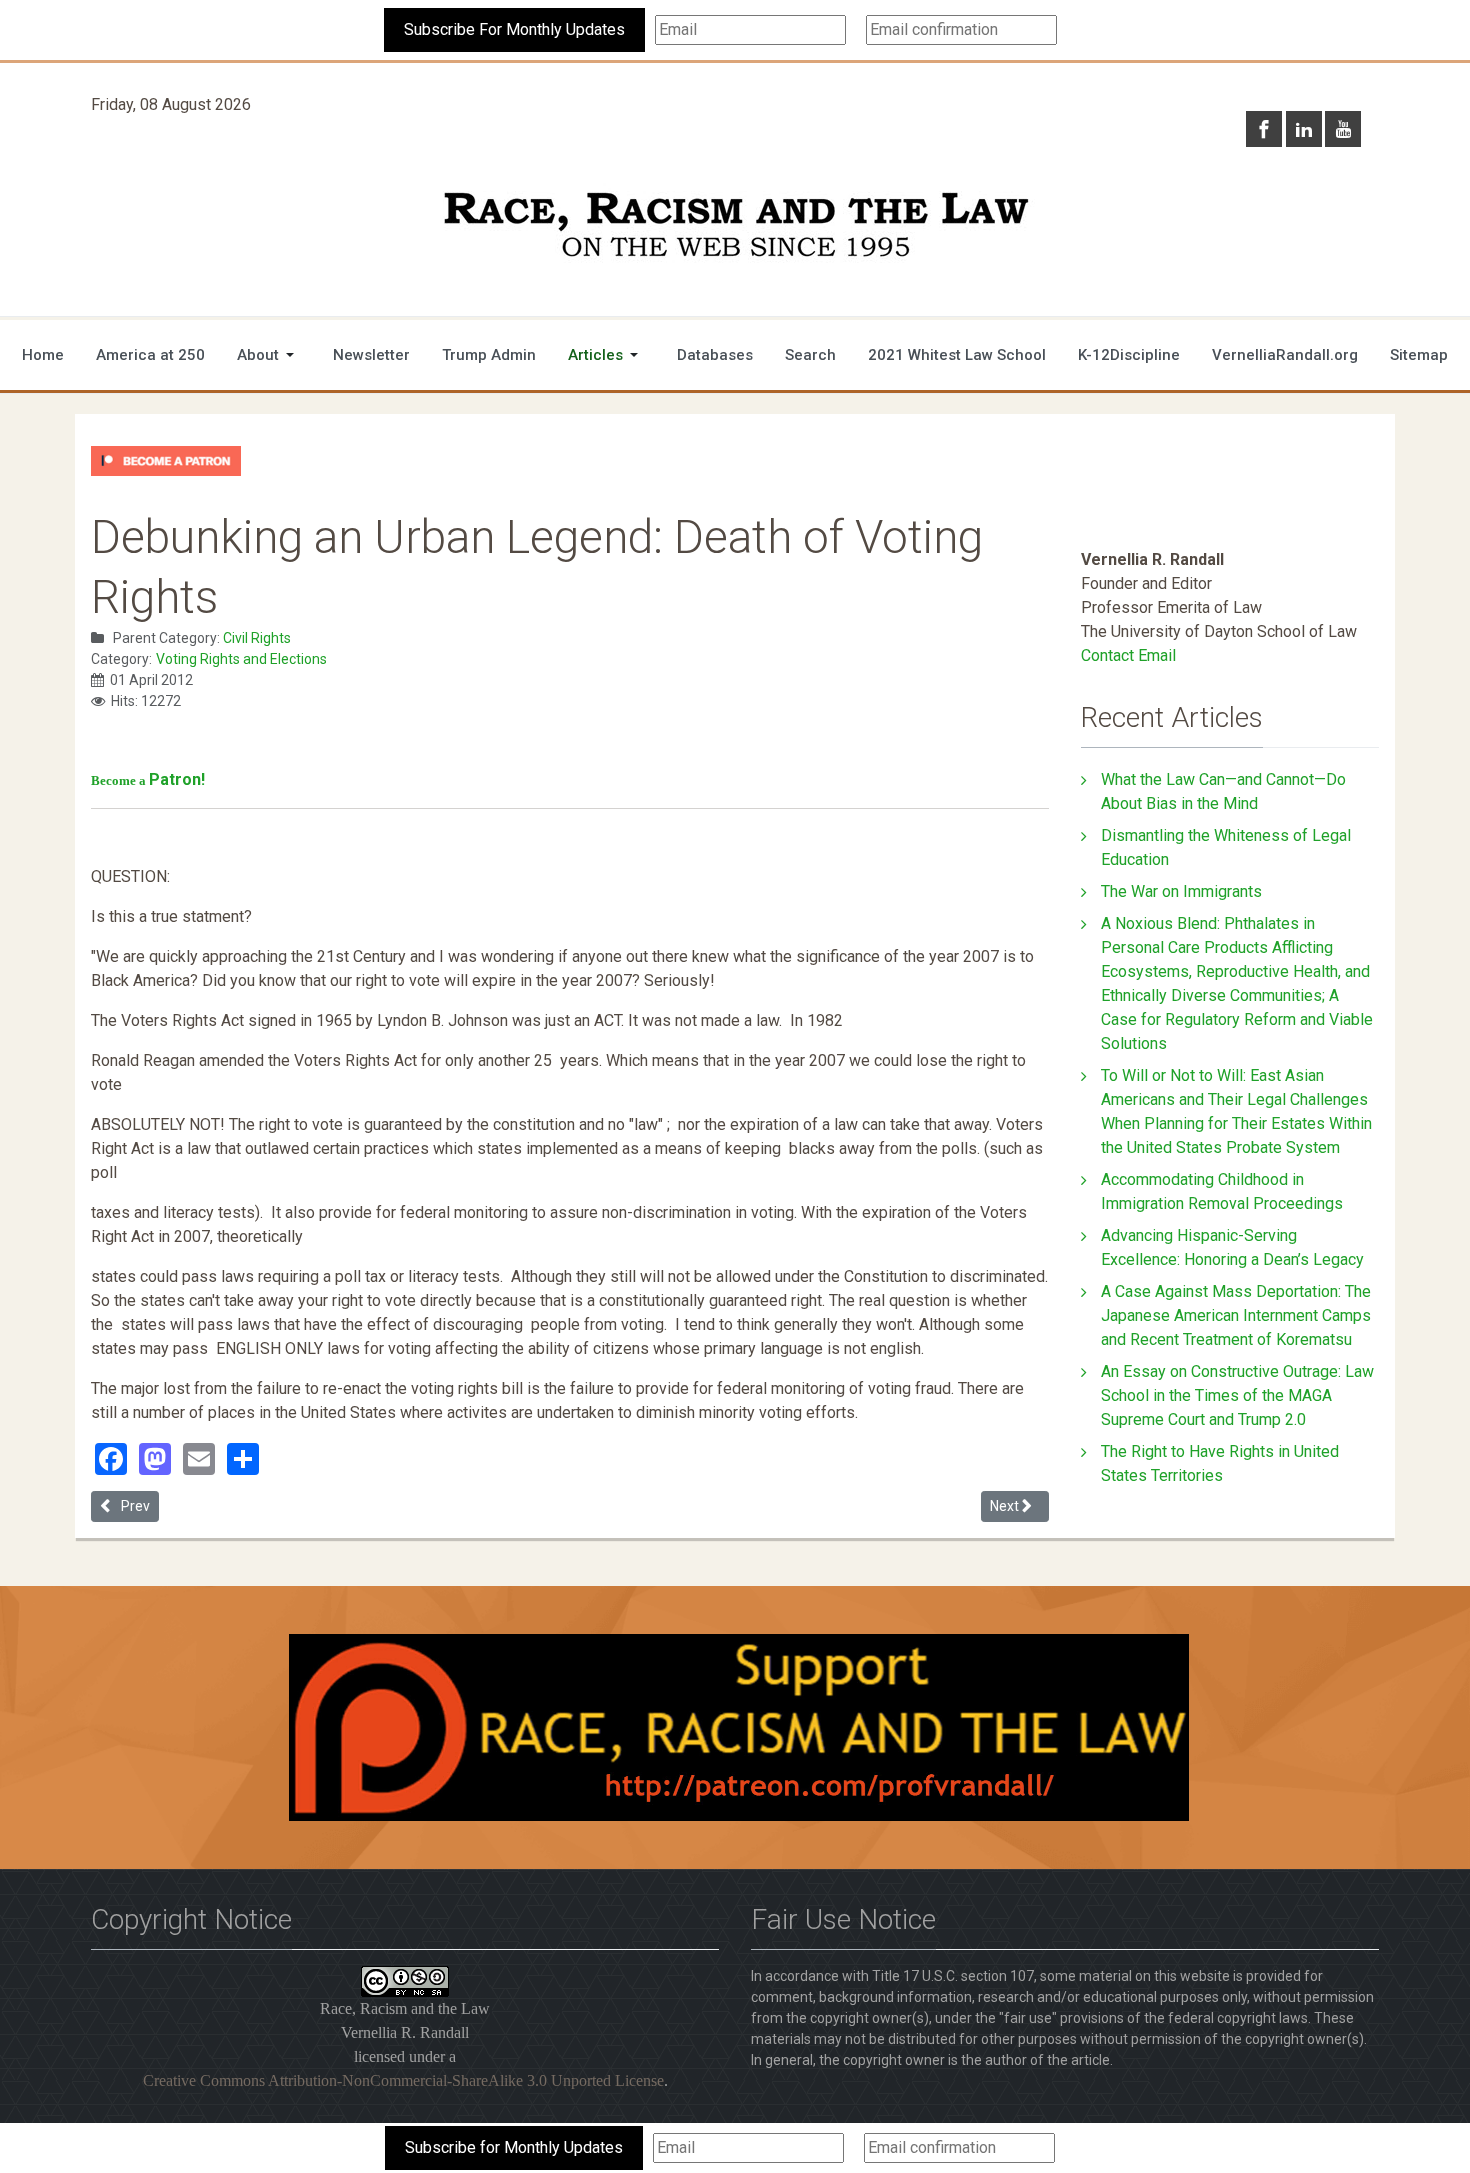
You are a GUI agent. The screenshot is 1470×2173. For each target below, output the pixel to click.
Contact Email (1128, 655)
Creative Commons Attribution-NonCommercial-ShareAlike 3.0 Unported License (403, 2080)
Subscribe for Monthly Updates (514, 2147)
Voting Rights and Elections (241, 659)
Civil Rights (257, 638)
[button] (269, 355)
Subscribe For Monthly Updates (514, 29)
